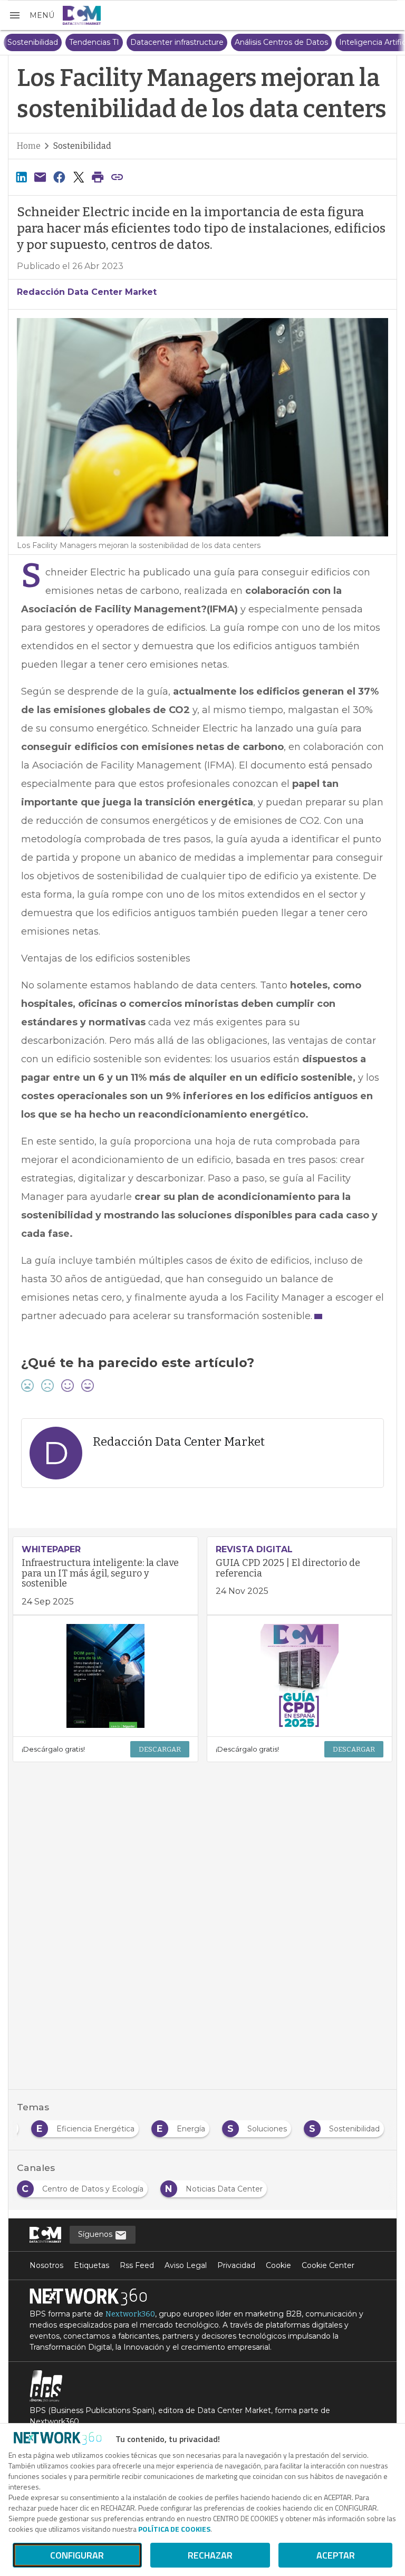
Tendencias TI (75, 42)
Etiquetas (91, 2265)
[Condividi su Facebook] (60, 177)
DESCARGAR (160, 1749)
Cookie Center (328, 2265)
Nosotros (46, 2265)
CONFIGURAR (77, 2555)
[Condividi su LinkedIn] (21, 177)
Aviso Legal (186, 2265)
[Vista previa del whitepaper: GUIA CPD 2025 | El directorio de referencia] (300, 1676)
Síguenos (96, 2234)
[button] (31, 15)
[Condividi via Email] (40, 177)
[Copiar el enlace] (117, 177)
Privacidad (236, 2265)
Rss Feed (137, 2265)
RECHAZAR (210, 2555)
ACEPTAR (336, 2555)
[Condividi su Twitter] (79, 177)
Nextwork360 (130, 2314)
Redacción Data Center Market (87, 292)
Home (29, 146)
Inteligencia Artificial (357, 42)
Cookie (278, 2265)
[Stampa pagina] (98, 177)
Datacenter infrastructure (157, 42)
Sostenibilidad (82, 146)
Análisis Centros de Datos (262, 42)
